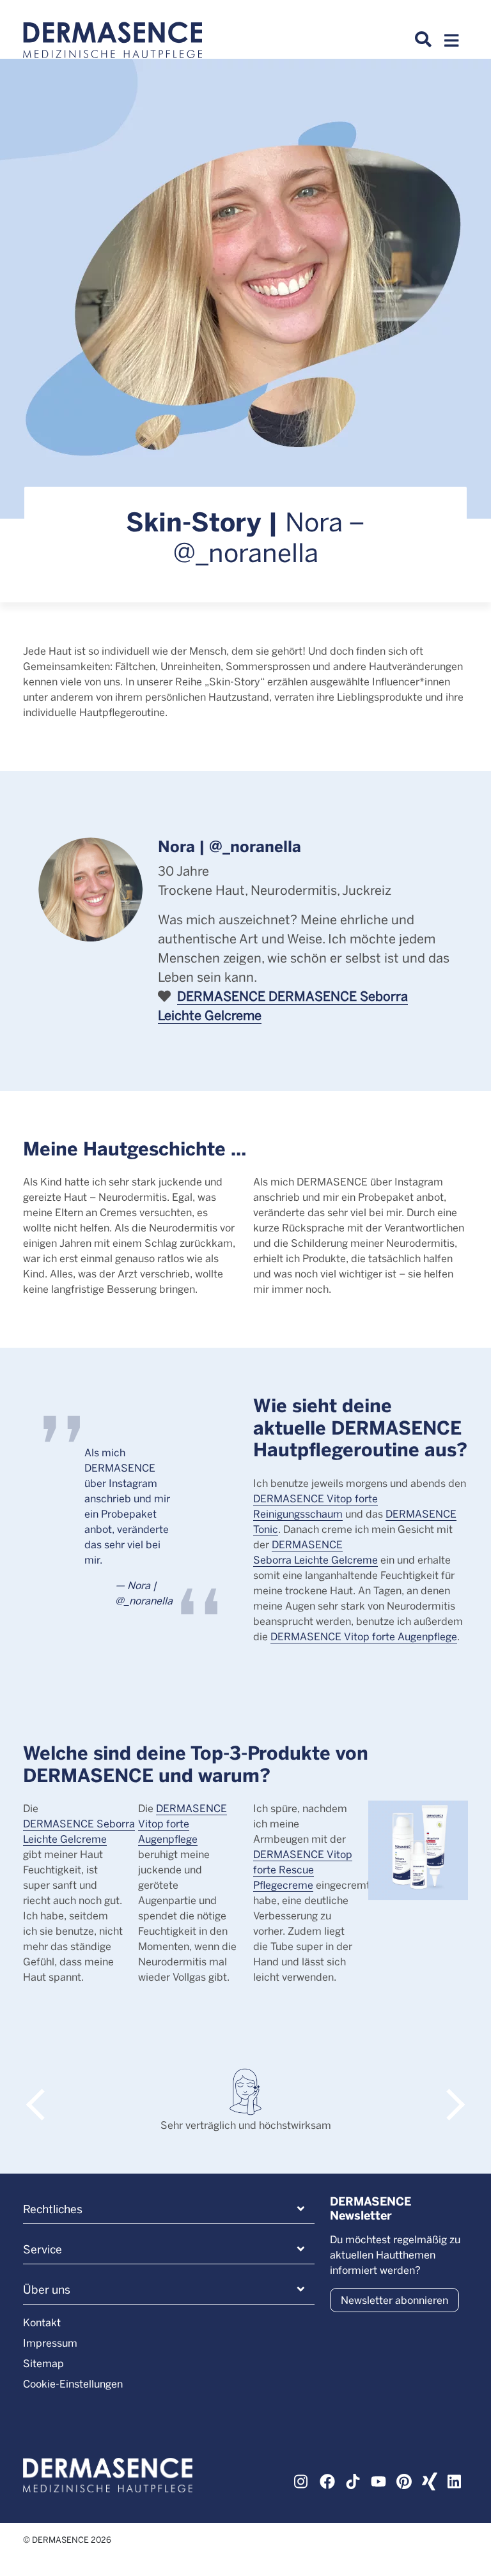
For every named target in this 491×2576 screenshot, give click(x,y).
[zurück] (42, 2092)
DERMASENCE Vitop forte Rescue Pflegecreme (303, 1869)
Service (43, 2249)
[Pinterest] (404, 2480)
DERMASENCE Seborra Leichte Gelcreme (79, 1831)
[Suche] (423, 40)
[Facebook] (327, 2480)
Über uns (47, 2289)
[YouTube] (378, 2480)
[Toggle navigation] (451, 44)
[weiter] (449, 2092)
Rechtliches (53, 2209)
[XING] (430, 2480)
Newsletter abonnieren (394, 2300)
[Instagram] (302, 2480)
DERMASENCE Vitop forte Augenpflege (364, 1636)
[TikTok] (353, 2480)
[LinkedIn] (455, 2480)
